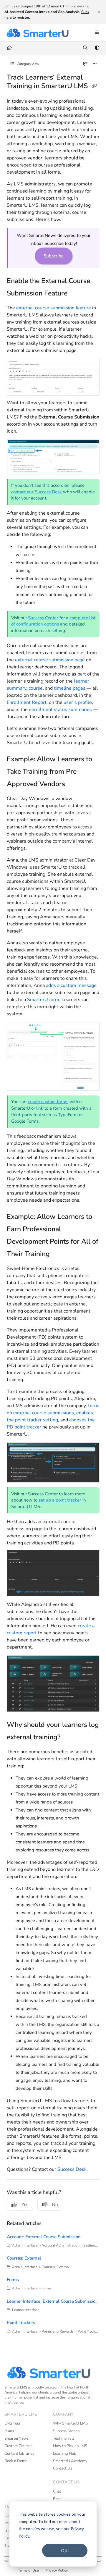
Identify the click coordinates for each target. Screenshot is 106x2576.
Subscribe (54, 256)
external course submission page (50, 660)
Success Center (43, 618)
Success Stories (66, 2431)
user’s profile (78, 702)
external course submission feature (54, 308)
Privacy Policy (57, 2570)
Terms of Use (28, 2570)
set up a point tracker (60, 1500)
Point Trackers (21, 2323)
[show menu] (97, 33)
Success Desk (72, 2169)
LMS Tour (13, 2423)
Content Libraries (19, 2454)
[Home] (37, 33)
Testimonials (64, 2438)
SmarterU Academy (70, 2461)
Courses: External (24, 2258)
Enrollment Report (27, 702)
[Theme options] (97, 48)
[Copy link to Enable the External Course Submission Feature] (77, 294)
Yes (25, 2205)
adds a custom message (71, 985)
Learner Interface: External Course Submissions (53, 2301)
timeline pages (70, 688)
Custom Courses (18, 2446)
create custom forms (48, 1102)
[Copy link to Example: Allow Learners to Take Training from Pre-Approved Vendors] (74, 785)
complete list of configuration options (53, 621)
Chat (57, 2491)
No (55, 2205)
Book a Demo (16, 2461)
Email (58, 2499)
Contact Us (63, 2468)
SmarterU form (43, 1000)
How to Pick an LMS (70, 2446)
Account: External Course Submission (44, 2237)
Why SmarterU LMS (70, 2423)
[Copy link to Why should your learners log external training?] (69, 1738)
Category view (28, 64)
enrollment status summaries (60, 710)
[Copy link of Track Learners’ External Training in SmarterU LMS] (94, 86)
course (36, 688)
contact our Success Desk (37, 492)
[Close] (99, 12)
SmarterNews (16, 2438)
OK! (65, 2550)
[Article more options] (95, 64)
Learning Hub (65, 2454)
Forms (13, 2280)
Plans (9, 2431)
